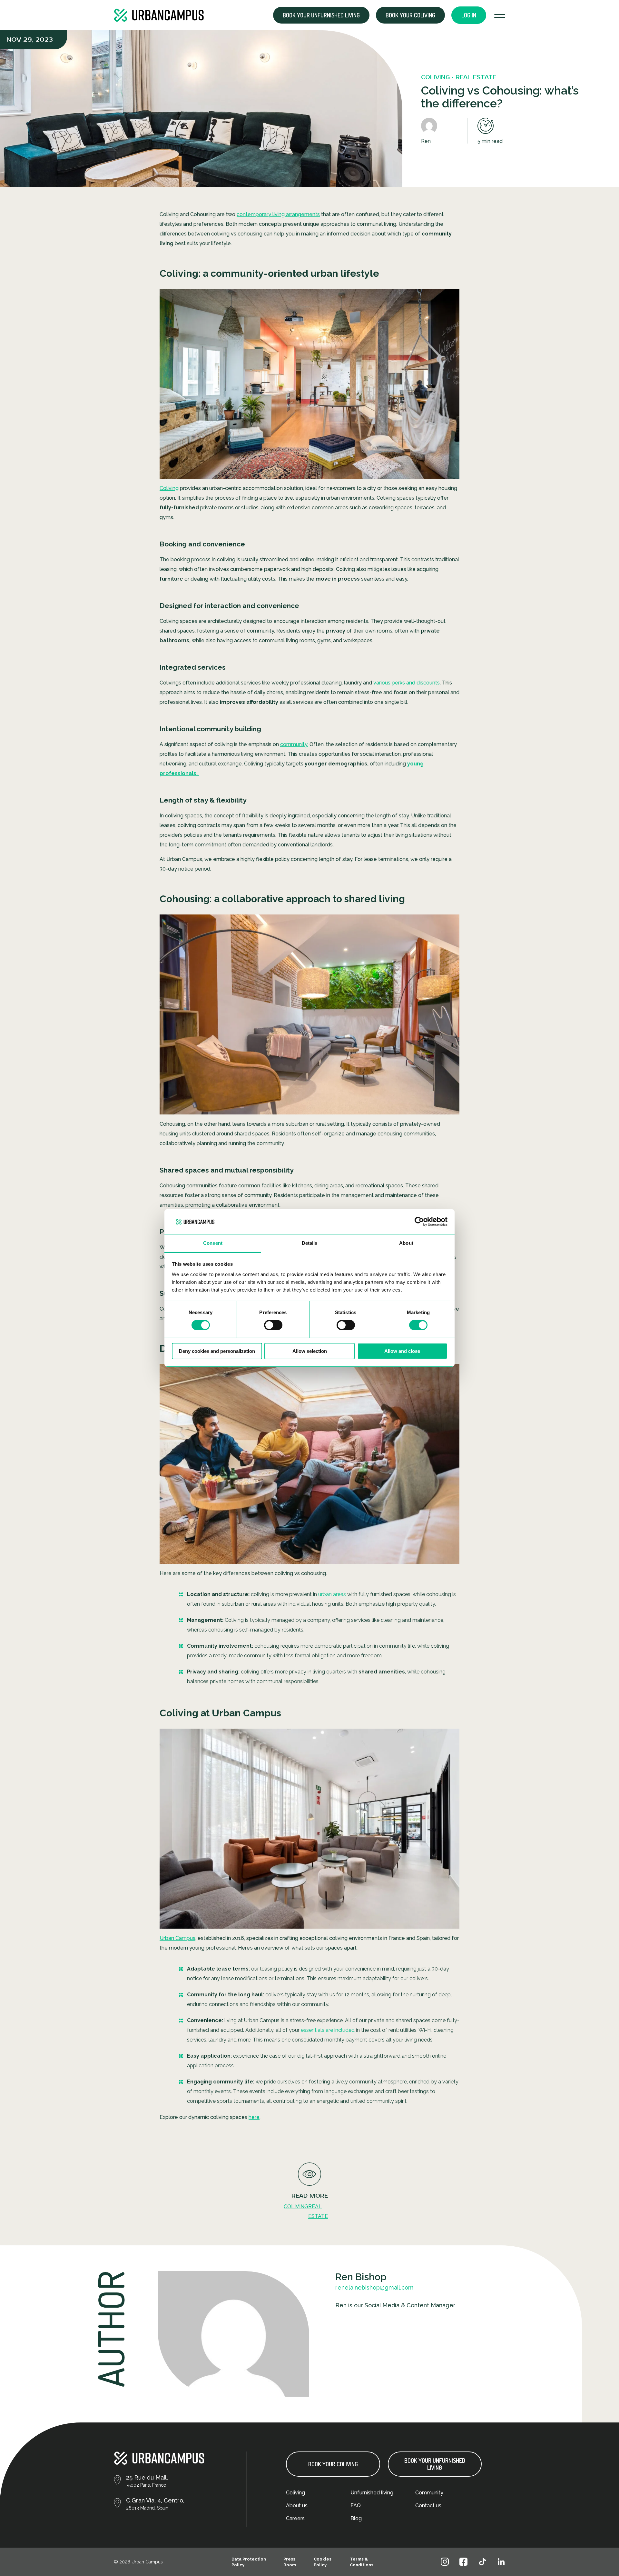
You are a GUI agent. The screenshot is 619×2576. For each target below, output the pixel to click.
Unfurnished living (372, 2493)
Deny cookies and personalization (217, 1351)
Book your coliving (410, 15)
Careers (295, 2518)
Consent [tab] (213, 1243)
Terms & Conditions (362, 2562)
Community (429, 2493)
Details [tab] (310, 1243)
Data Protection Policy (249, 2562)
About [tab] (406, 1243)
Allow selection (310, 1351)
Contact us (428, 2506)
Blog (356, 2518)
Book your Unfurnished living (321, 15)
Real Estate (318, 2211)
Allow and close (402, 1351)
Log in (469, 15)
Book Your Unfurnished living (435, 2464)
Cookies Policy (323, 2562)
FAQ (356, 2506)
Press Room (290, 2562)
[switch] (273, 1325)
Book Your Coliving (333, 2464)
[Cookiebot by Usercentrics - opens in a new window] (419, 1222)
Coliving (169, 488)
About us (297, 2506)
